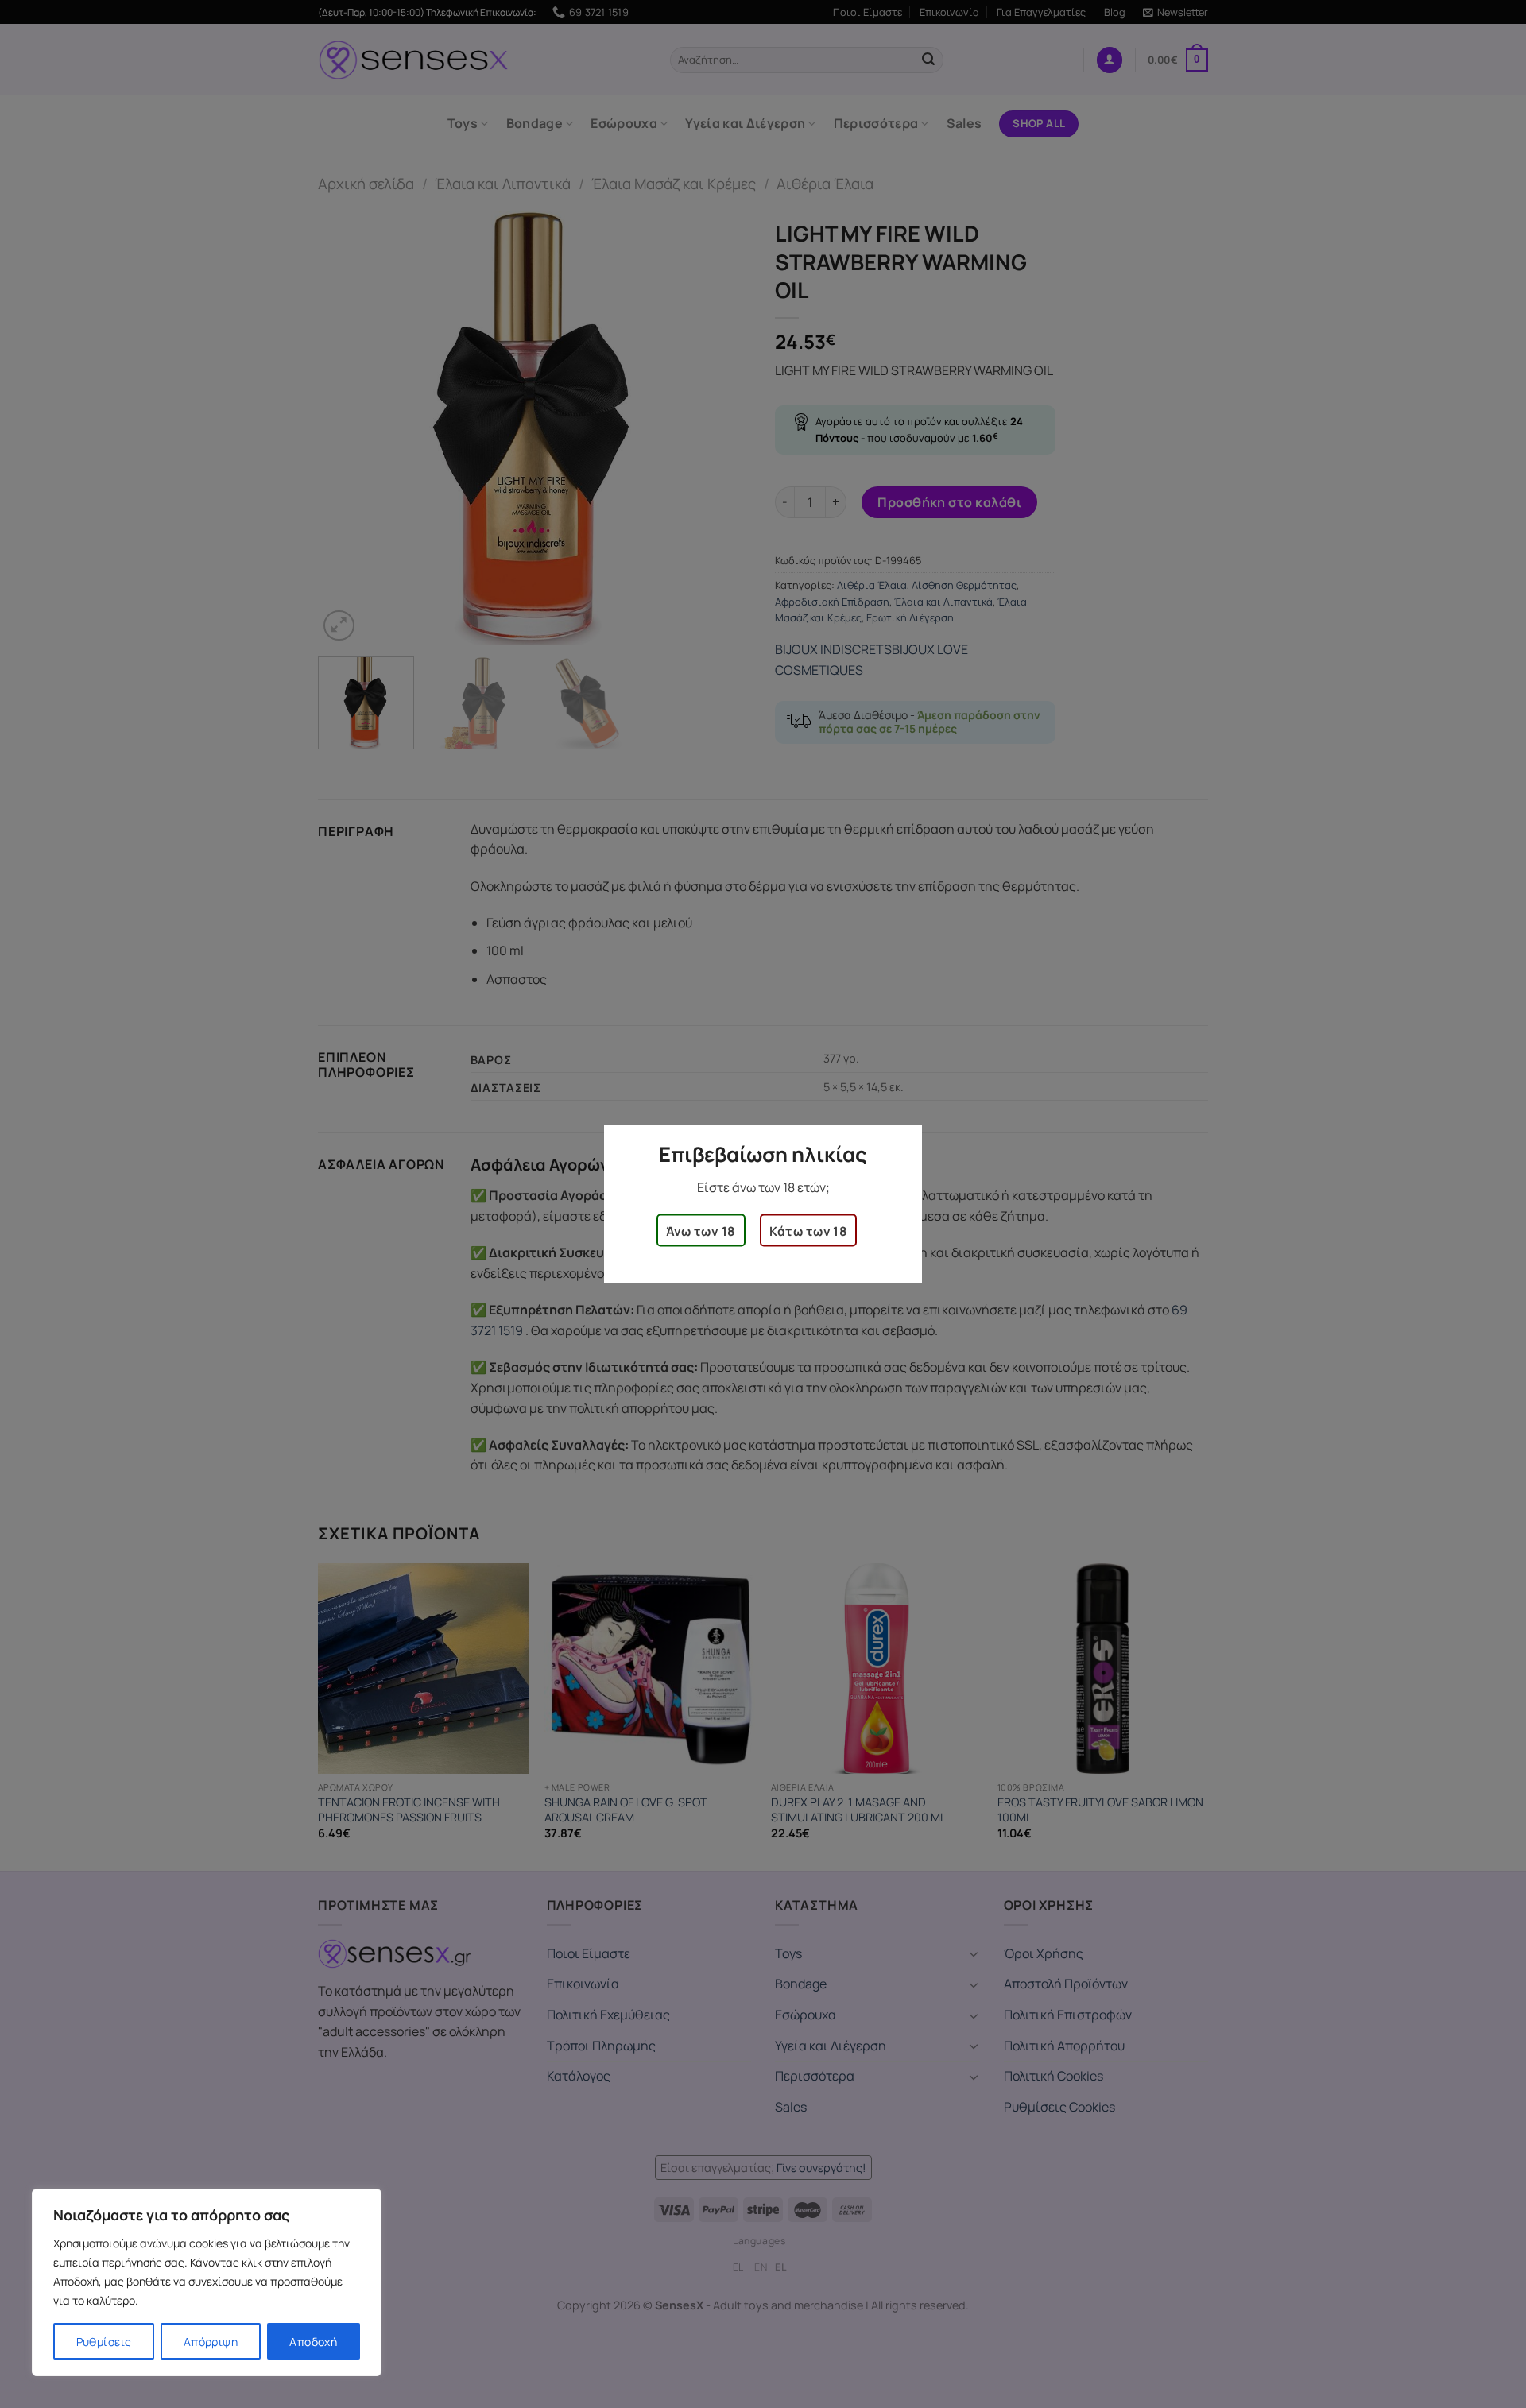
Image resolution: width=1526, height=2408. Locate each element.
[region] (207, 2282)
